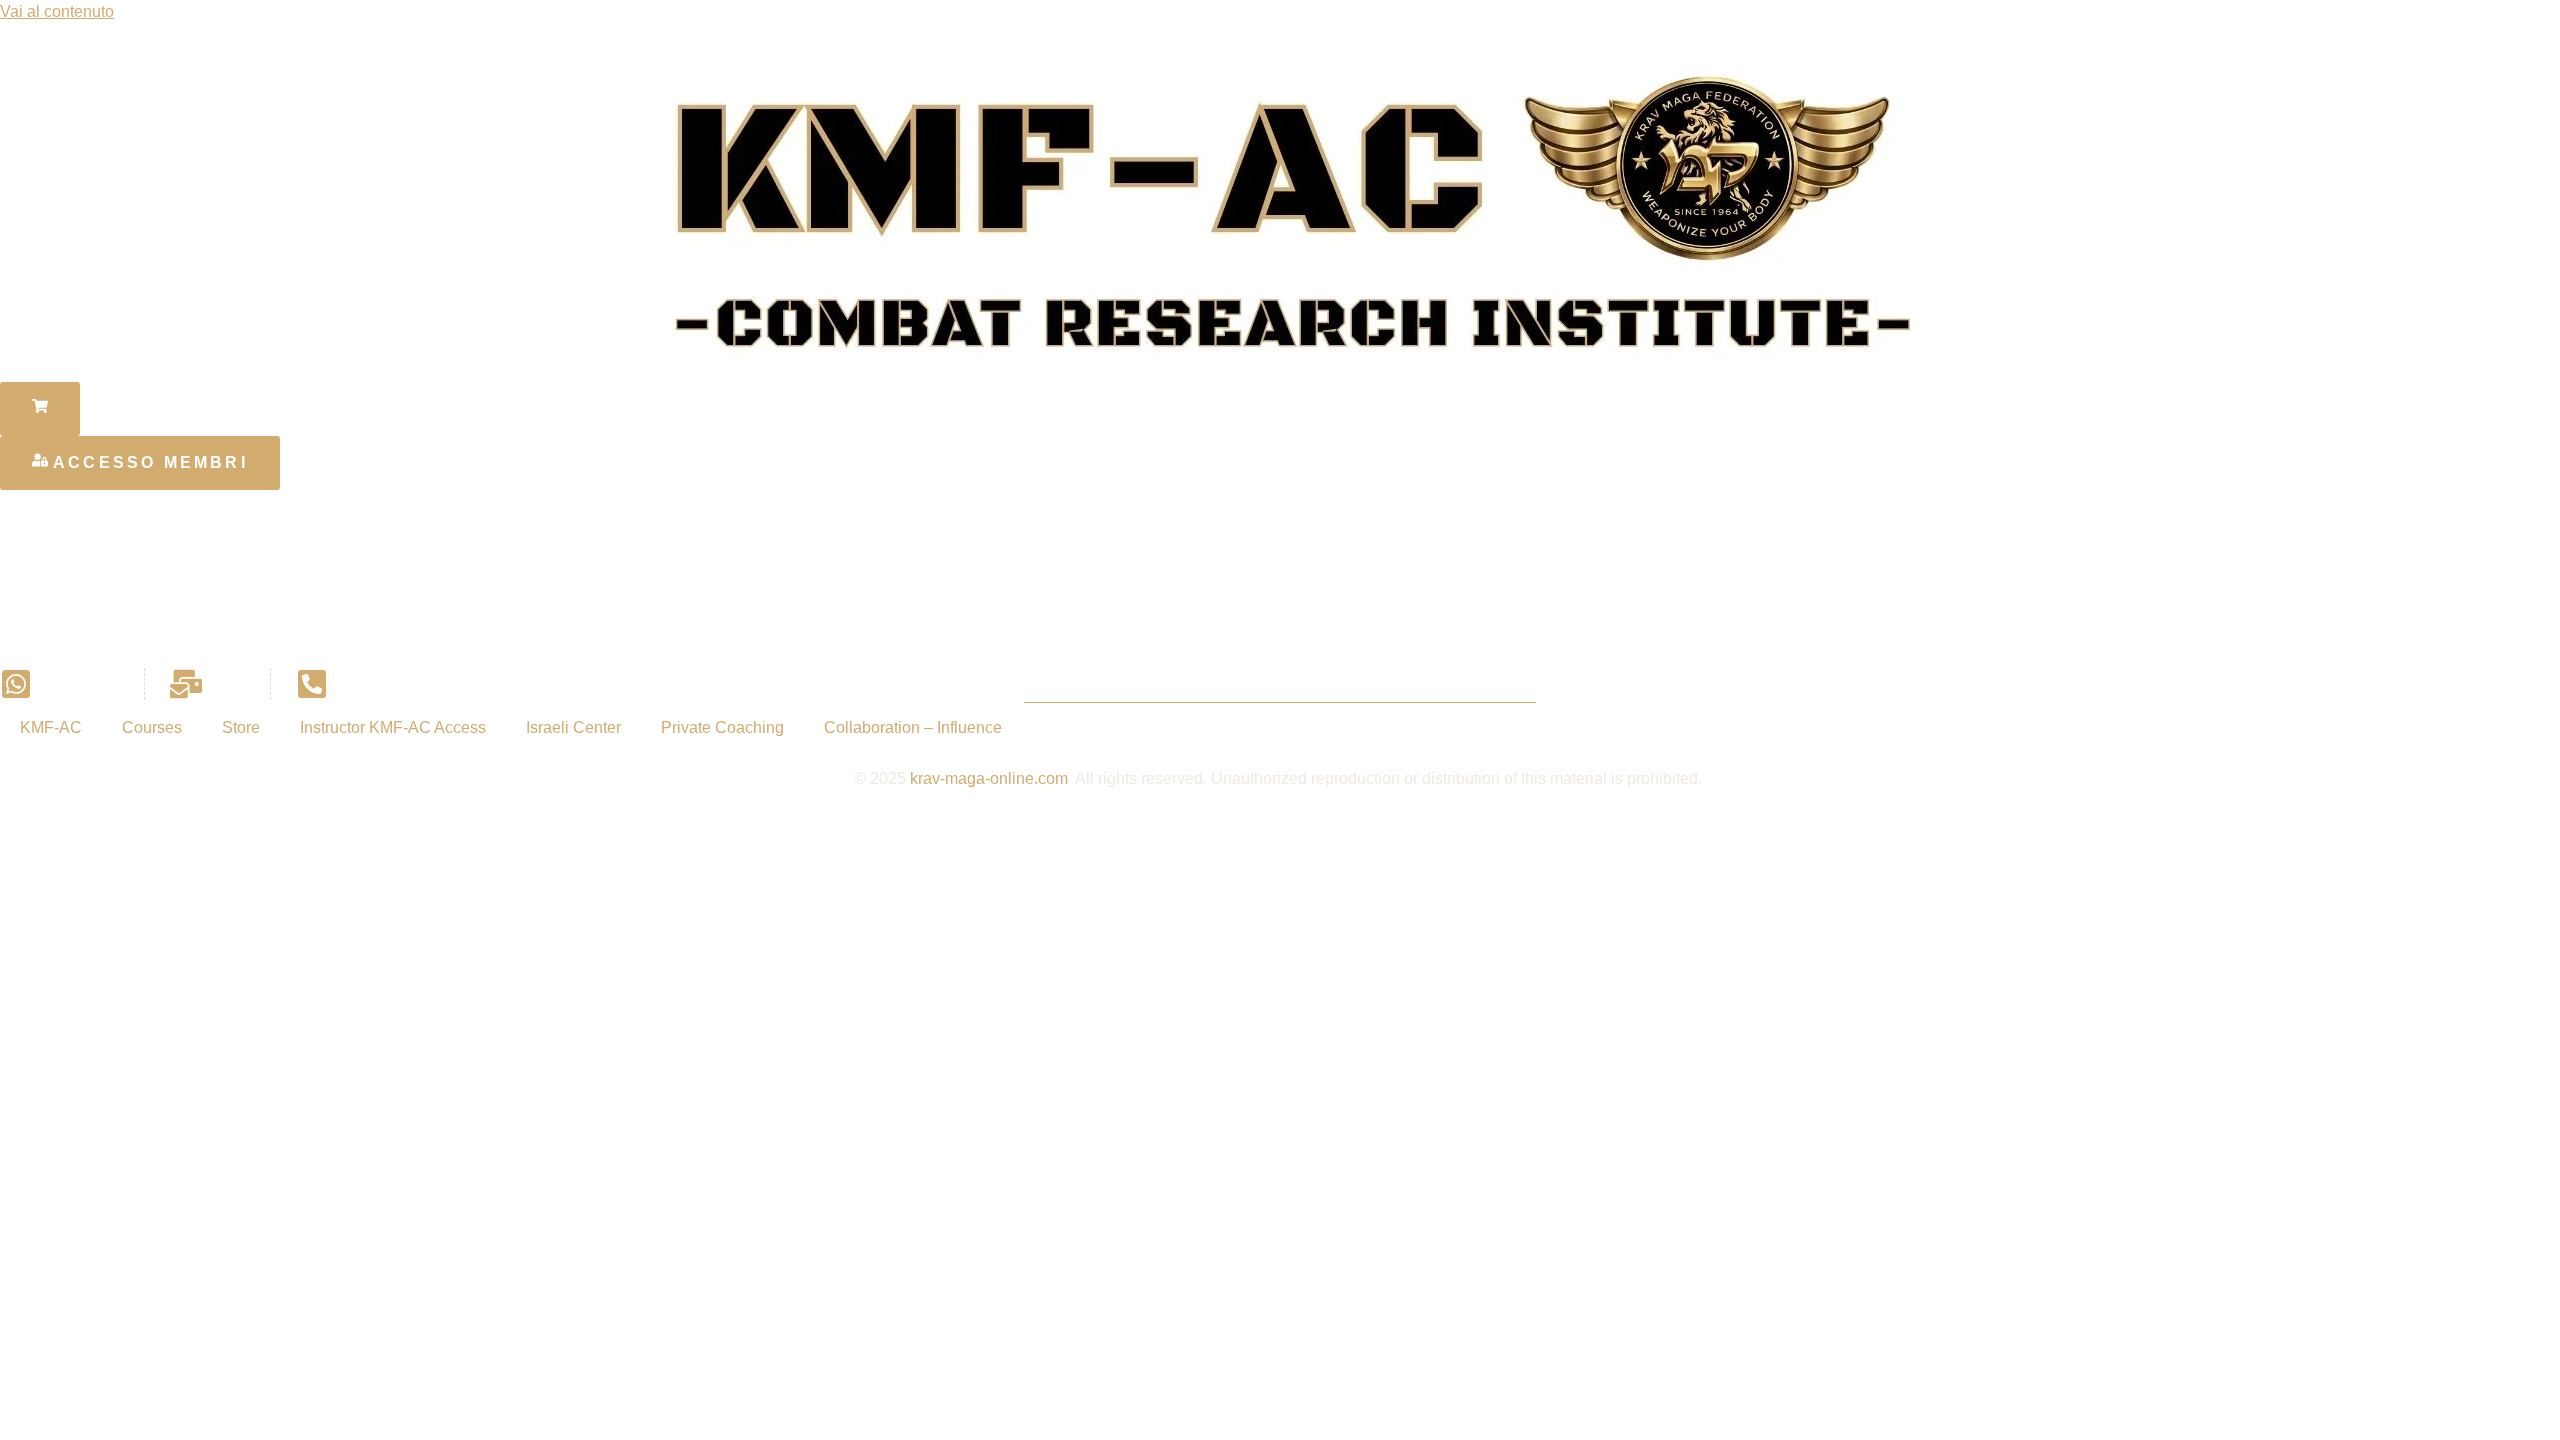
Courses (152, 727)
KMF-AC (51, 727)
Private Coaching (722, 727)
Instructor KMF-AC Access (393, 727)
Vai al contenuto (57, 11)
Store (241, 727)
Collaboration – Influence (913, 727)
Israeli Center (573, 727)
